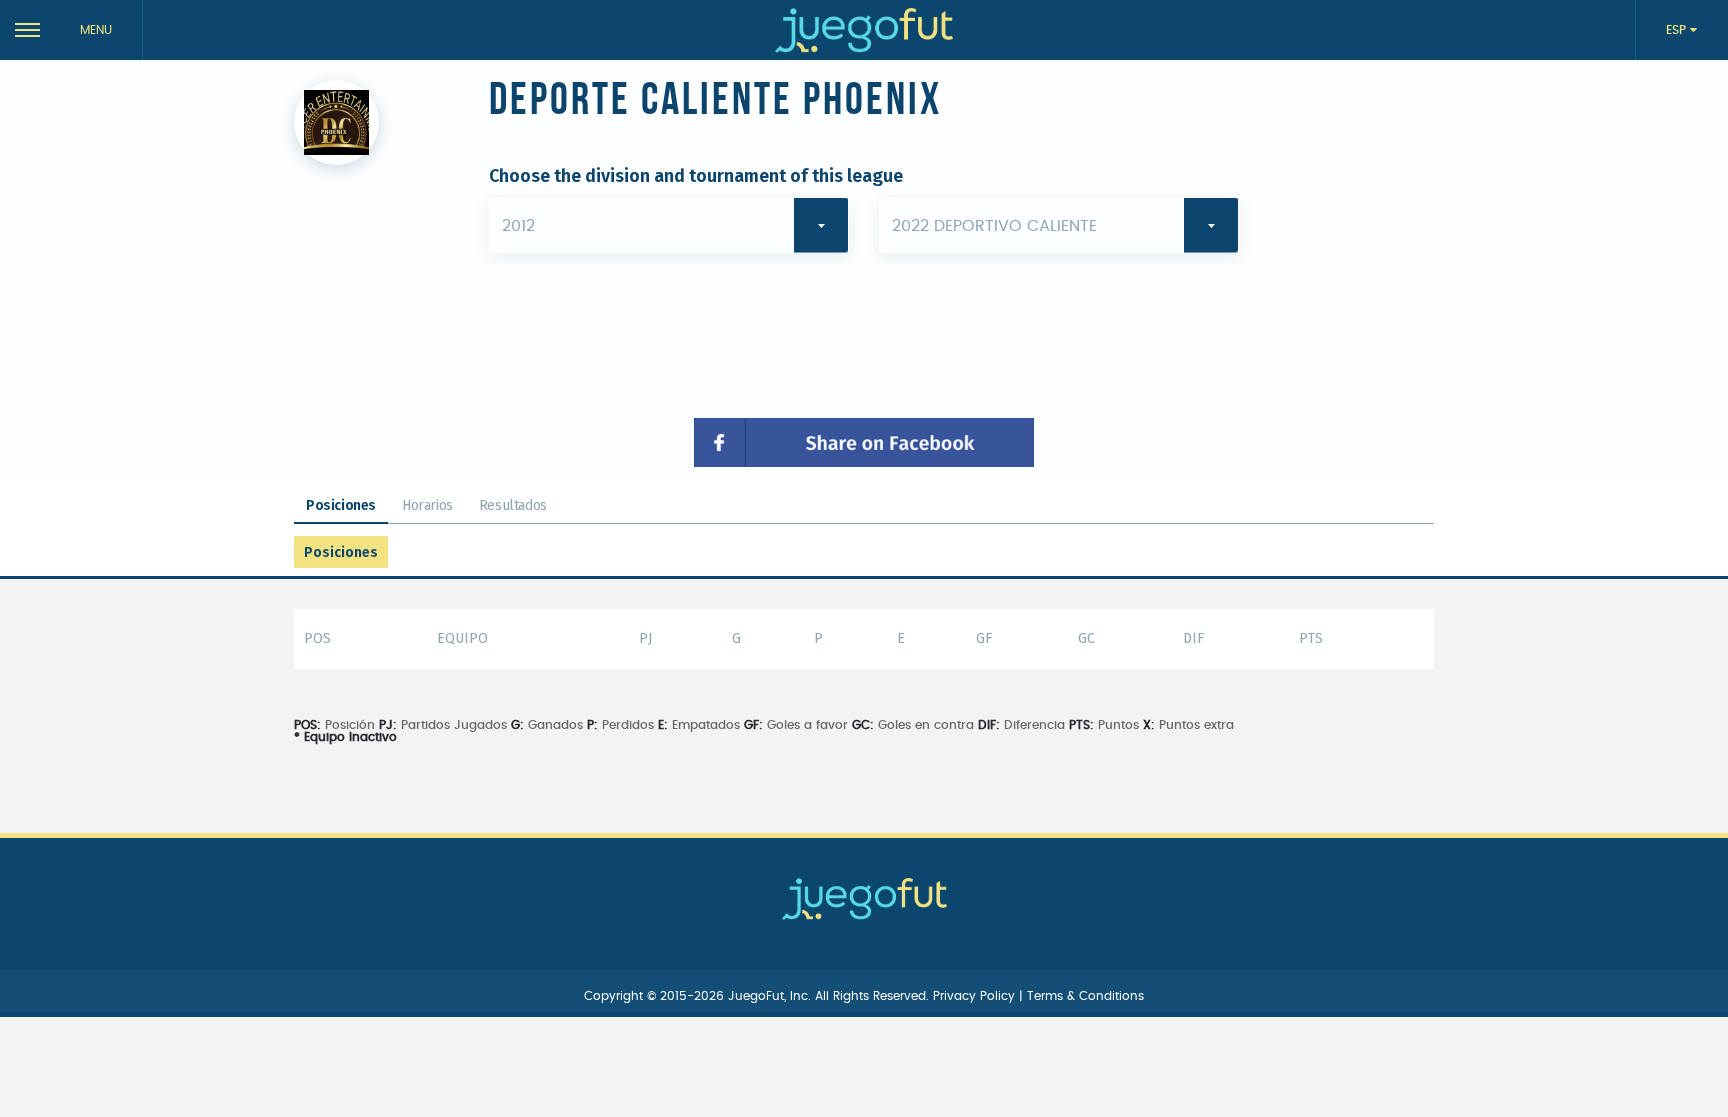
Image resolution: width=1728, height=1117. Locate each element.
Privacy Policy (976, 996)
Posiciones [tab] (341, 505)
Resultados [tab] (513, 505)
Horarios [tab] (427, 505)
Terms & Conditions (1085, 996)
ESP (1678, 30)
